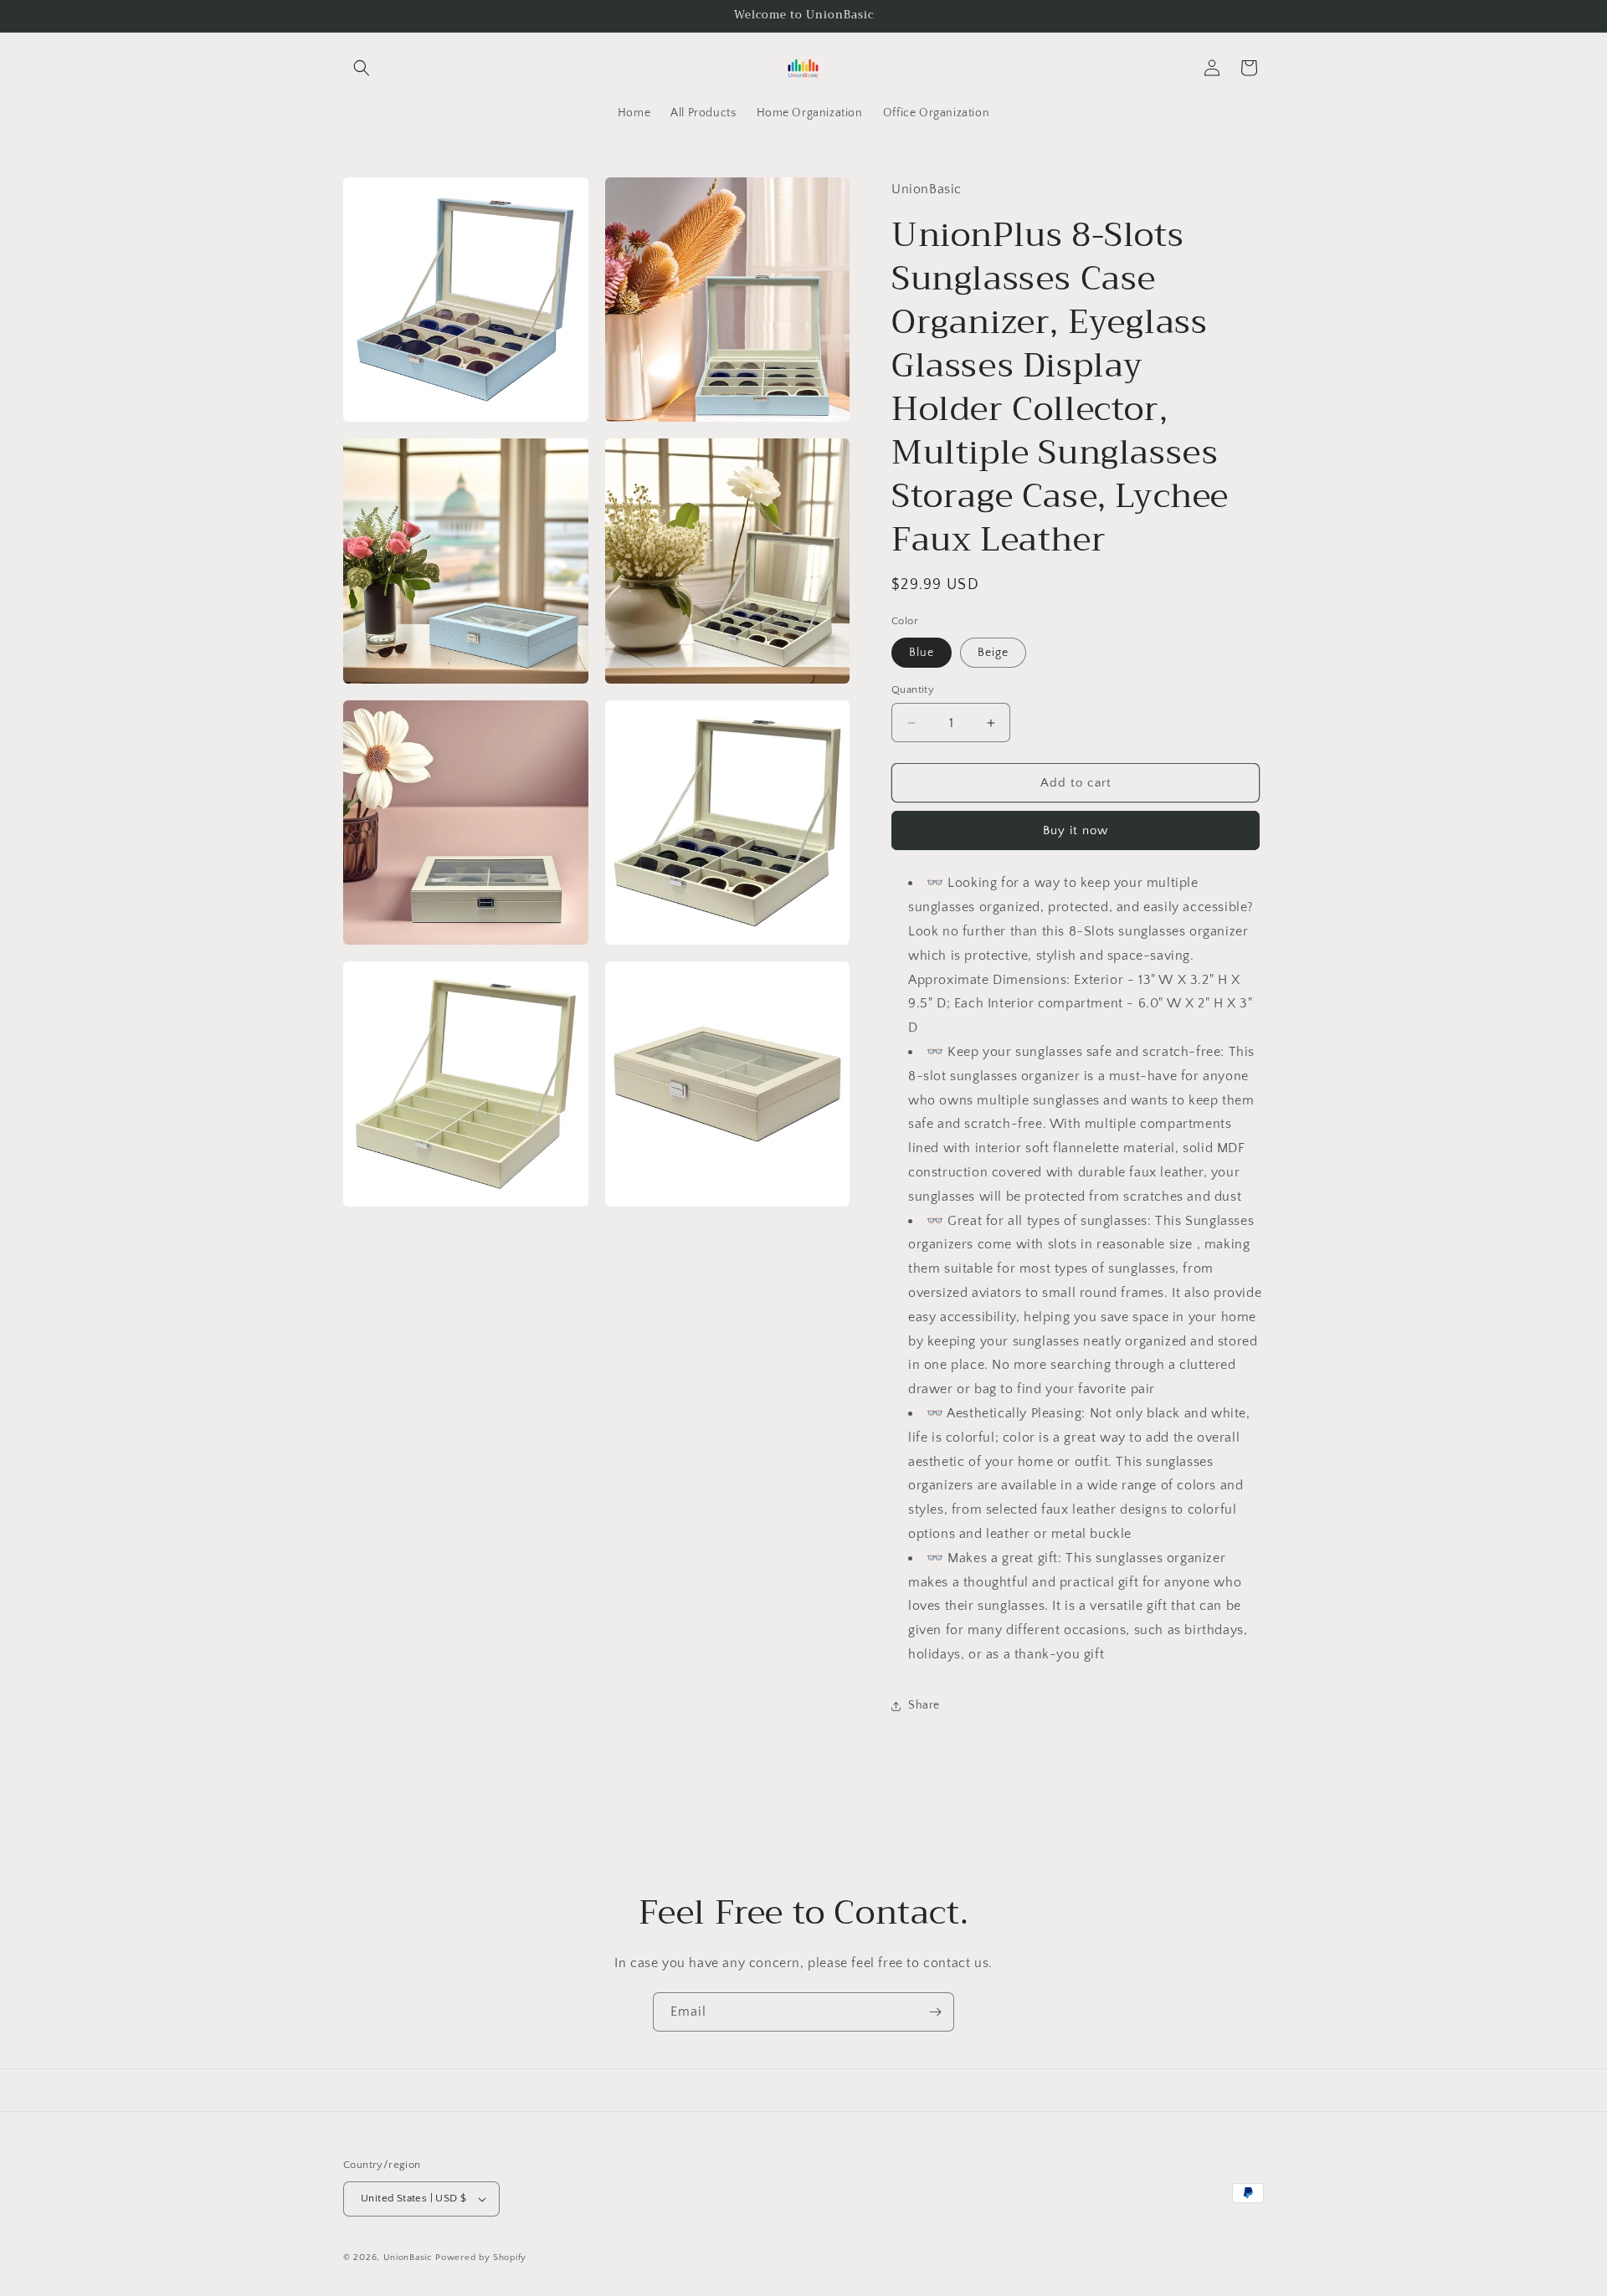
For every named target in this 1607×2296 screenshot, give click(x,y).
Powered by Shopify (481, 2258)
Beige (993, 653)
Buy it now (1076, 830)
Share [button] (924, 1705)
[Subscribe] (935, 2012)
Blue (922, 653)
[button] (362, 68)
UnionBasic (408, 2258)
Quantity (913, 689)
